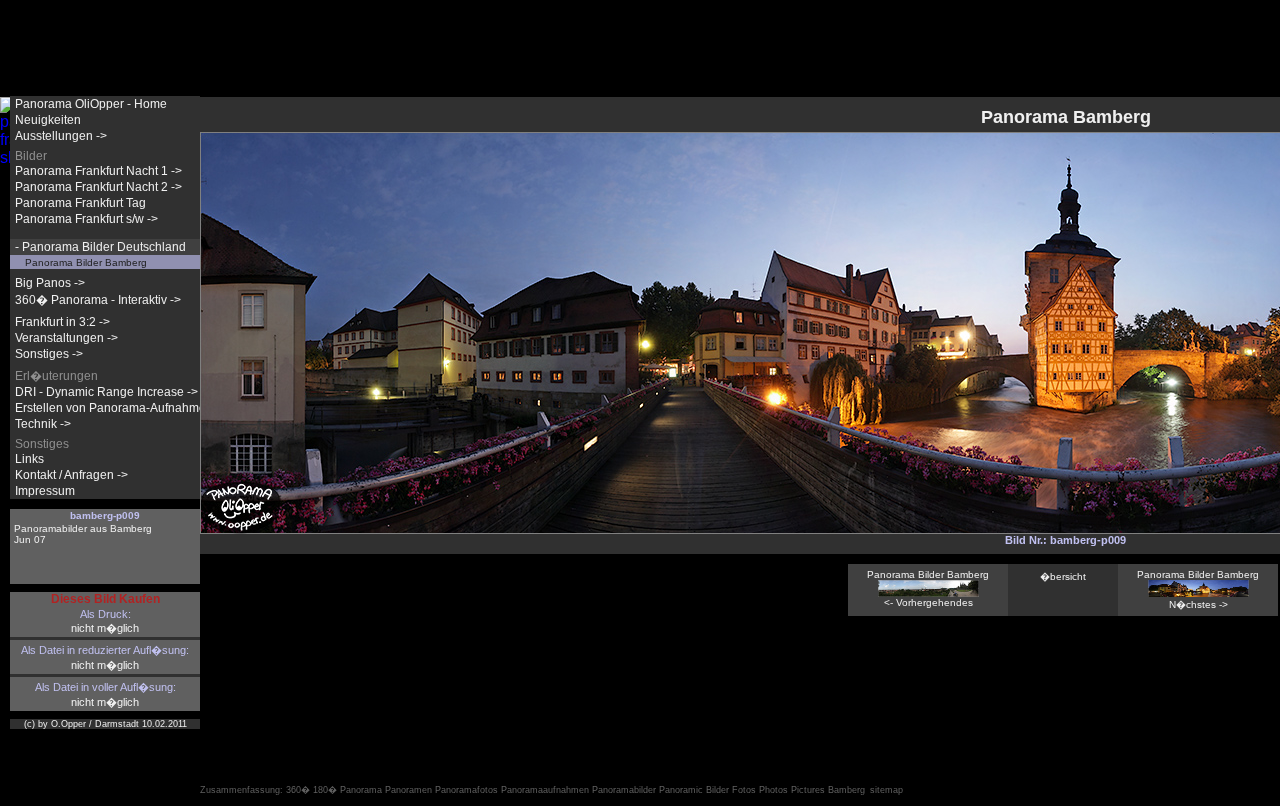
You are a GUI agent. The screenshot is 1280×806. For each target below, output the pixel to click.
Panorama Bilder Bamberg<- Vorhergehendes (928, 588)
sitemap (886, 790)
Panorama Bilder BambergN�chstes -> (1198, 589)
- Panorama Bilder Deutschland (100, 247)
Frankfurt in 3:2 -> (62, 322)
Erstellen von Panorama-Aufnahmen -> (121, 408)
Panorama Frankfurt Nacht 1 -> (98, 171)
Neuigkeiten (48, 120)
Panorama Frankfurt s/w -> (86, 219)
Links (29, 459)
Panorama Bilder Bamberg (86, 262)
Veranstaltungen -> (66, 338)
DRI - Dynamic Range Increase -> (106, 392)
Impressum (45, 491)
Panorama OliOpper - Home (91, 104)
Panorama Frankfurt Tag (80, 203)
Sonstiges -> (49, 354)
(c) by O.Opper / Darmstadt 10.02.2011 (105, 724)
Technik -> (43, 424)
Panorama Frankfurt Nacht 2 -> (98, 187)
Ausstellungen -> (61, 136)
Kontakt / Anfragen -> (71, 475)
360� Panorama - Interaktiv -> (98, 300)
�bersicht (1063, 576)
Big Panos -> (50, 283)
